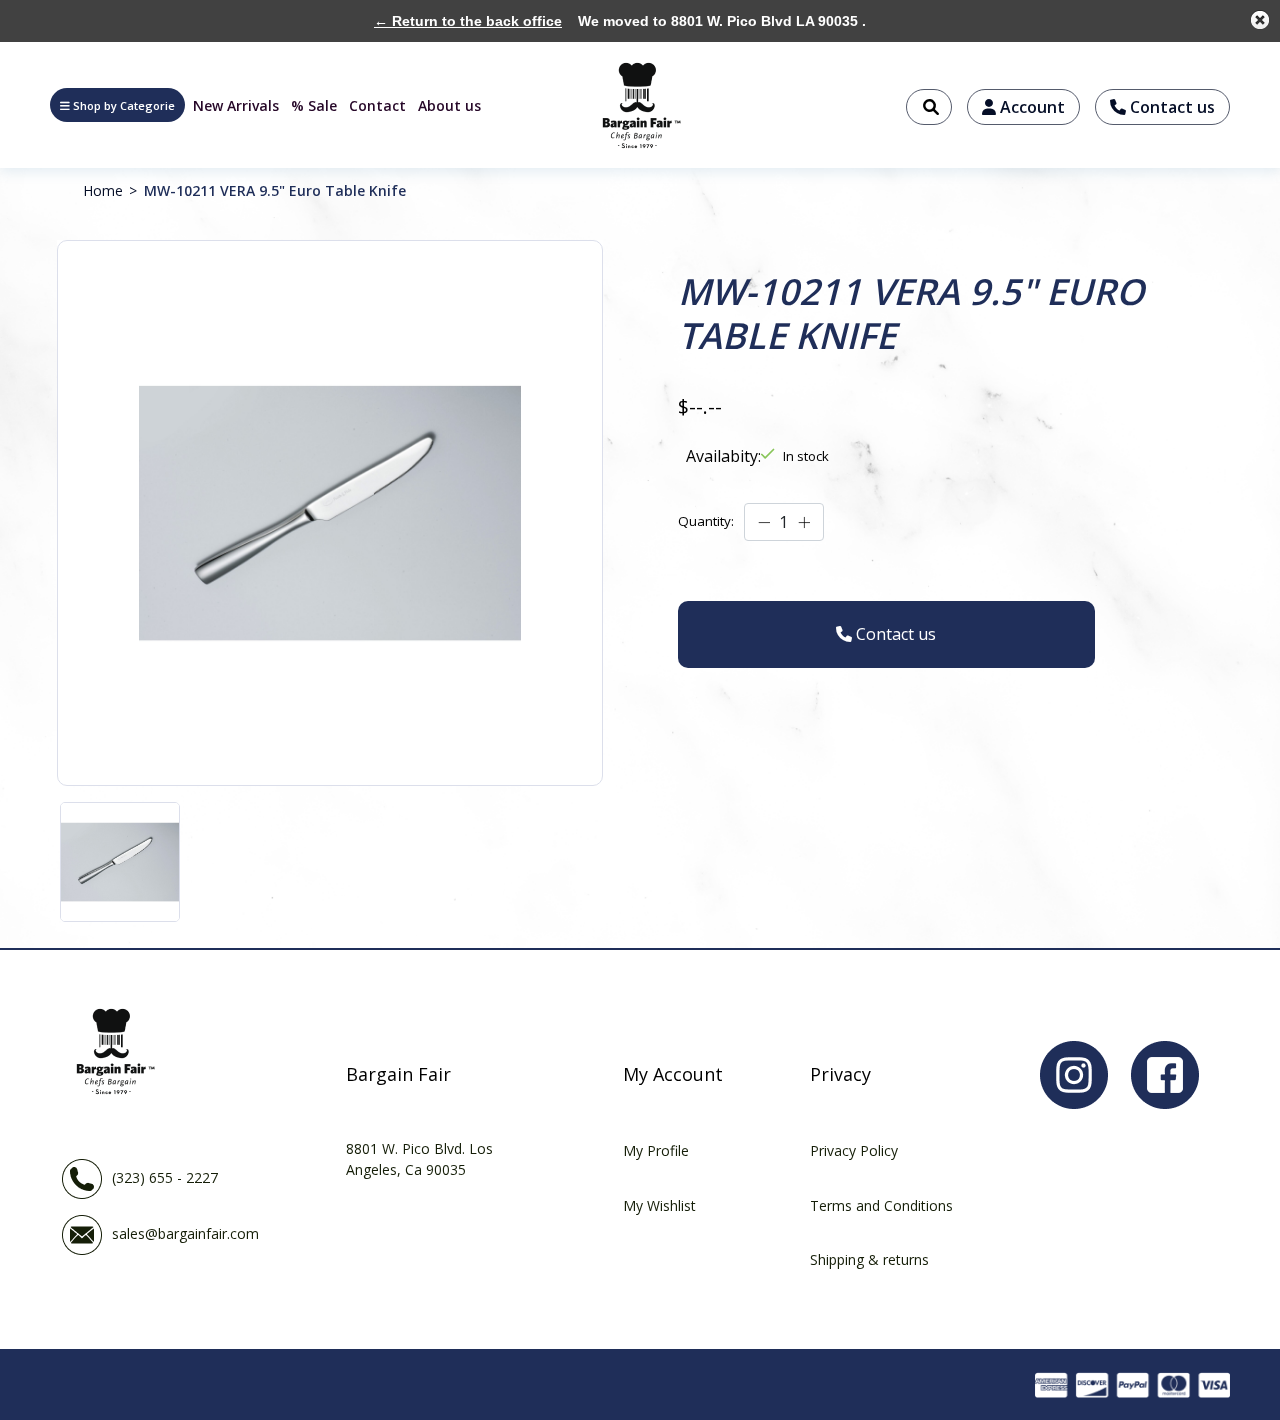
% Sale (314, 105)
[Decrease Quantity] (764, 523)
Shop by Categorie (124, 105)
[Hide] (1260, 20)
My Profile (656, 1150)
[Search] (929, 107)
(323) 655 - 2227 (165, 1177)
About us (449, 105)
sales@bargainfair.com (185, 1233)
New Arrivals (236, 105)
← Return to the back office (468, 21)
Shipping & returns (869, 1259)
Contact (377, 105)
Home (103, 190)
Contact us (1170, 107)
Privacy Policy (854, 1150)
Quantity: (706, 521)
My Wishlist (659, 1205)
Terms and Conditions (881, 1205)
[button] (117, 105)
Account (1030, 107)
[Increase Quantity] (804, 523)
